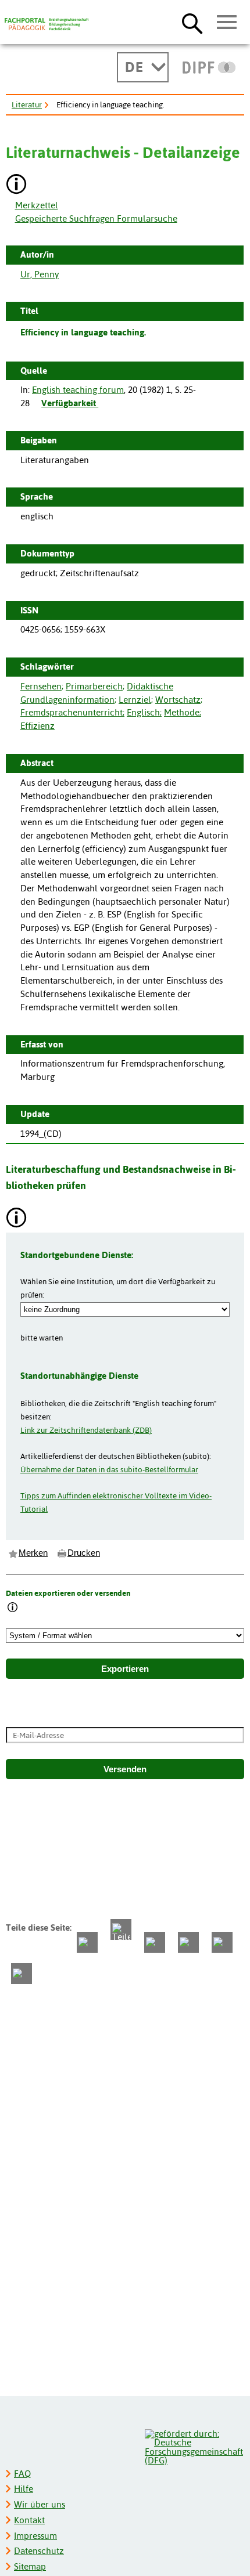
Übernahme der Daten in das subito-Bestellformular (109, 1469)
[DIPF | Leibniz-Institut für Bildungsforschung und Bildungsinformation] (209, 67)
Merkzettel (37, 205)
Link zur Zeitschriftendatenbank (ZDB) (86, 1430)
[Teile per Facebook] (87, 1942)
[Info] (13, 1608)
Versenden (125, 1769)
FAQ (22, 2474)
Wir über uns (40, 2504)
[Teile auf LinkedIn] (188, 1942)
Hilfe (24, 2489)
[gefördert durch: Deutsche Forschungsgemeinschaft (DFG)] (194, 2446)
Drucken (84, 1553)
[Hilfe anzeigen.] (17, 185)
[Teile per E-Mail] (222, 1942)
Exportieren (125, 1669)
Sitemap (30, 2566)
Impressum (35, 2536)
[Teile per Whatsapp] (155, 1942)
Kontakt (29, 2520)
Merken (33, 1553)
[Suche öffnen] (192, 23)
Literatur (27, 104)
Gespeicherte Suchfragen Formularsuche (96, 218)
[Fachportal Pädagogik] (47, 24)
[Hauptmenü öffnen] (227, 23)
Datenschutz (39, 2551)
